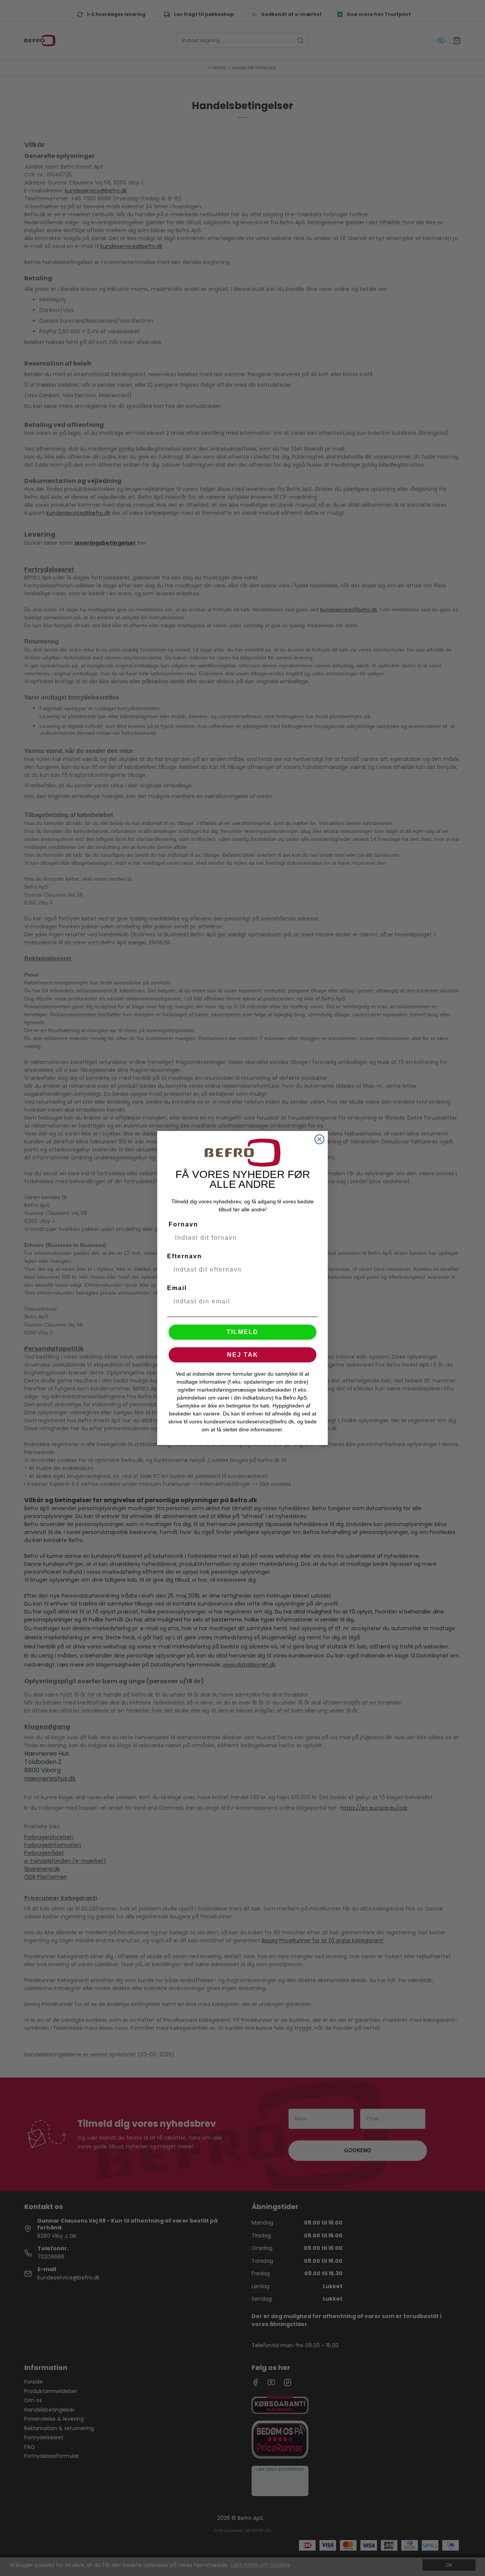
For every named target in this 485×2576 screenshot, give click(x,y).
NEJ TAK (243, 1355)
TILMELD (242, 1332)
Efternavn (185, 1256)
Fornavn (183, 1224)
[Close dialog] (319, 1139)
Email (177, 1288)
